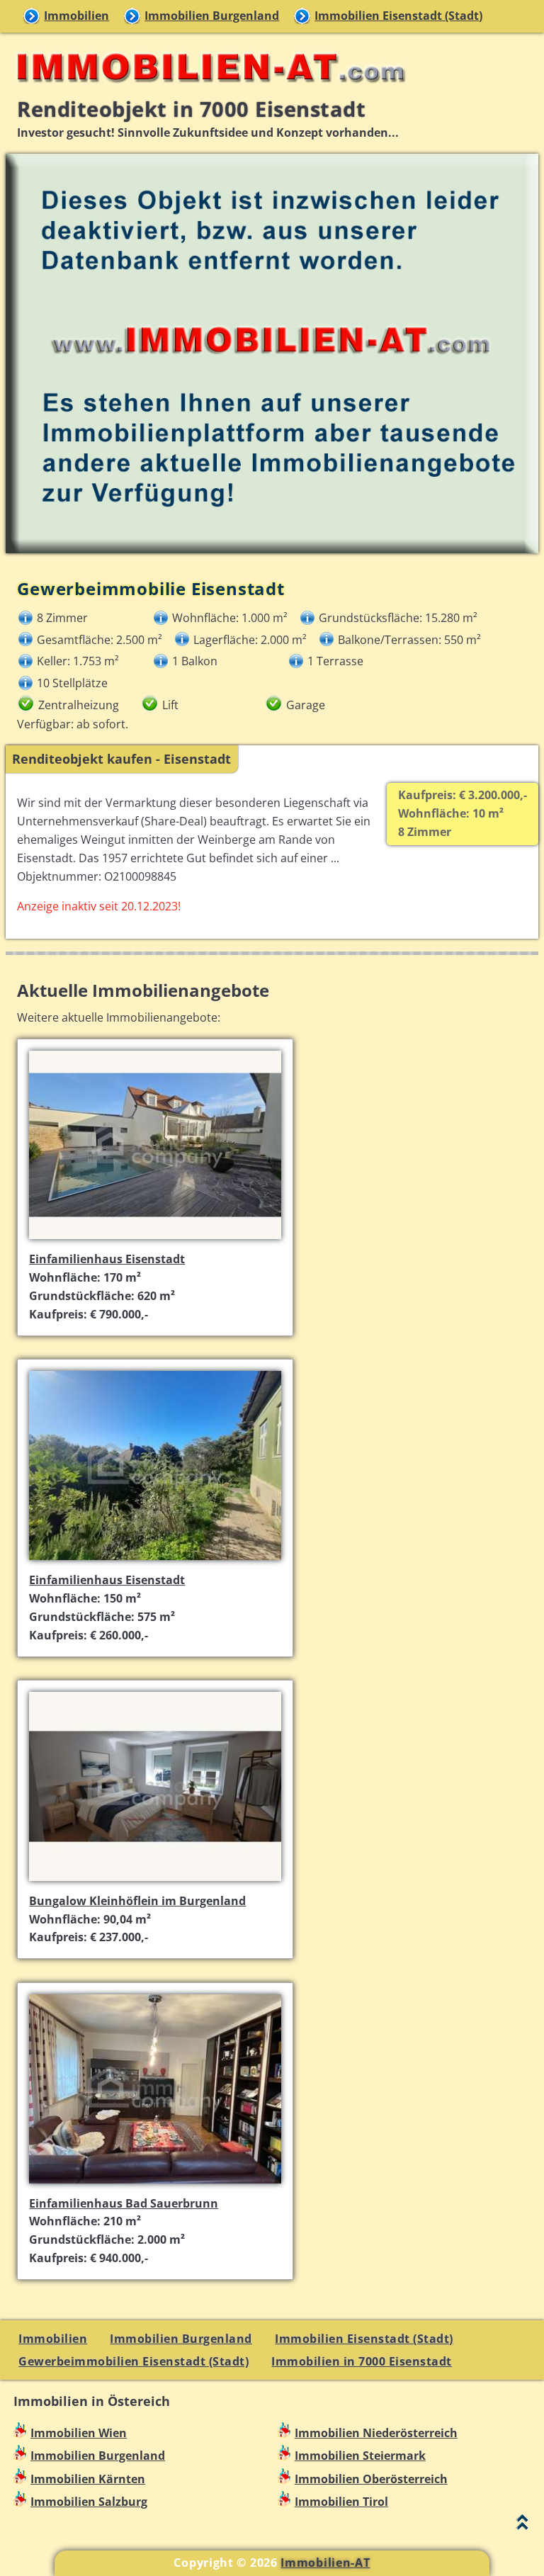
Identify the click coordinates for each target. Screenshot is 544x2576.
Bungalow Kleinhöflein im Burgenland (137, 1901)
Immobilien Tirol (341, 2502)
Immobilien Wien (79, 2433)
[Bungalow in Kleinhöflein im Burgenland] (155, 1882)
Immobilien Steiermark (360, 2456)
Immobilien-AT (325, 2563)
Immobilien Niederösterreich (376, 2433)
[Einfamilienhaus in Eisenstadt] (155, 1241)
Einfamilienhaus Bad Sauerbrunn (124, 2203)
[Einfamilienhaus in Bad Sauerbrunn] (155, 2185)
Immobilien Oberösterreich (371, 2479)
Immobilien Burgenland (212, 16)
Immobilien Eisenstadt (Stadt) (398, 16)
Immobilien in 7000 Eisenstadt (362, 2361)
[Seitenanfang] (522, 2525)
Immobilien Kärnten (88, 2479)
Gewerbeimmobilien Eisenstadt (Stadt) (134, 2361)
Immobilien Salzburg (89, 2502)
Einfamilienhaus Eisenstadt (107, 1259)
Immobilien (76, 16)
